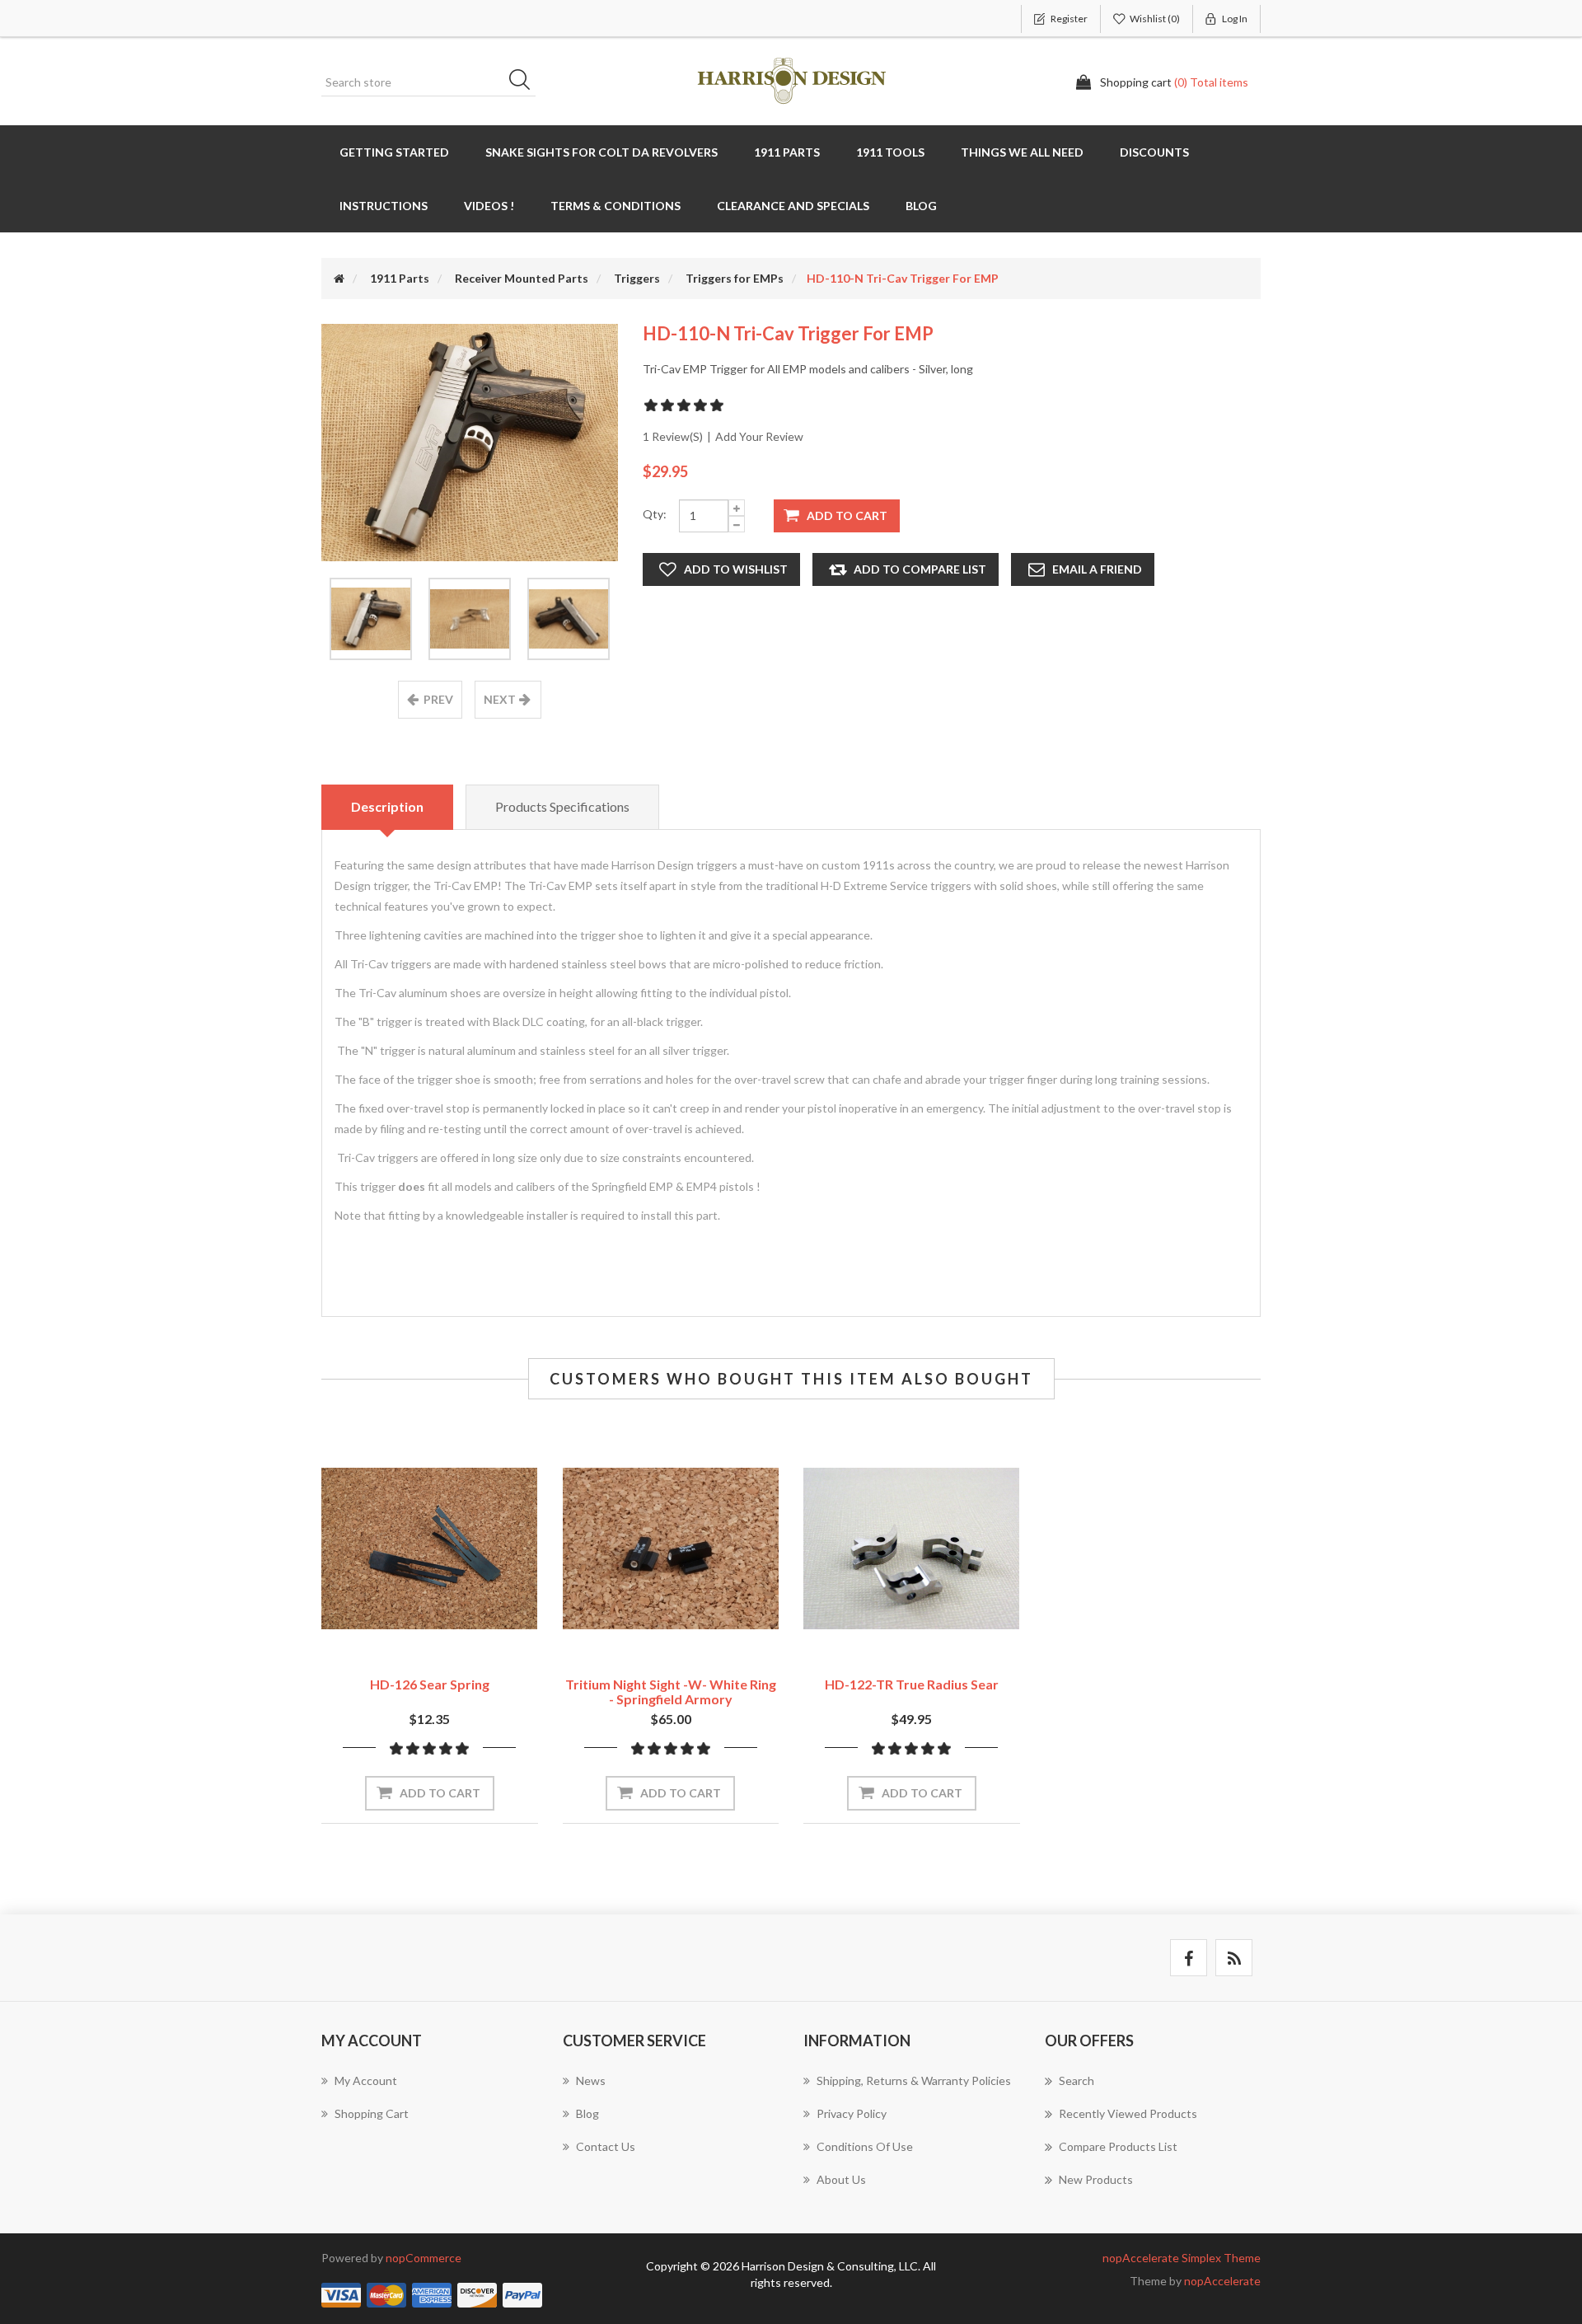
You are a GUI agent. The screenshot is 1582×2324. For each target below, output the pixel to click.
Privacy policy (852, 2113)
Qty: (655, 514)
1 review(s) (673, 436)
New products (1096, 2179)
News (591, 2080)
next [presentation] (500, 699)
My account (366, 2080)
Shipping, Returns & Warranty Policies (914, 2080)
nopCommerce (424, 2258)
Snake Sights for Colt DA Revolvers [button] (601, 152)
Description (387, 806)
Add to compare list (920, 569)
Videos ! (489, 206)
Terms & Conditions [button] (615, 206)
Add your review (759, 436)
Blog (921, 206)
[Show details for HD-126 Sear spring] (430, 1549)
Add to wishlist (736, 569)
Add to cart (847, 515)
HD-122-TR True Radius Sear (912, 1684)
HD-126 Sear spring (430, 1684)
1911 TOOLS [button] (890, 152)
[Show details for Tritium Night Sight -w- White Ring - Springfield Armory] (671, 1549)
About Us (841, 2179)
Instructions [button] (384, 206)
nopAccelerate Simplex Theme (1182, 2258)
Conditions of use (865, 2146)
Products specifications (562, 806)
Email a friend (1097, 569)
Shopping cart (372, 2113)
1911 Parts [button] (787, 152)
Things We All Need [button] (1022, 152)
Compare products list (1118, 2146)
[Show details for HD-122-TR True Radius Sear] (912, 1549)
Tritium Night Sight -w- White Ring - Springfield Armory (671, 1691)
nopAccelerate (1222, 2281)
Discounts (1154, 152)
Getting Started (394, 152)
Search (525, 82)
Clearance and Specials (793, 206)
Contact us (606, 2146)
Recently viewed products (1128, 2113)
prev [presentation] (438, 699)
